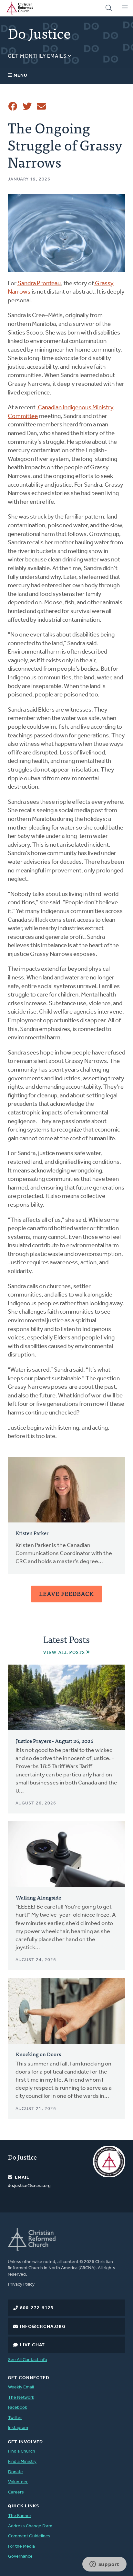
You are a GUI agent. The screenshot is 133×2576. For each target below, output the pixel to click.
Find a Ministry (22, 2462)
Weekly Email (21, 2387)
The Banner (20, 2516)
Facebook (18, 2408)
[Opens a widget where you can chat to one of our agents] (104, 2565)
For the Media (21, 2547)
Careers (16, 2492)
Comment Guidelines (29, 2536)
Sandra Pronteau (39, 284)
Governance (20, 2557)
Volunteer (18, 2482)
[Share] (13, 106)
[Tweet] (27, 106)
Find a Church (22, 2451)
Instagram (18, 2428)
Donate (15, 2472)
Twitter (15, 2418)
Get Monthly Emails (38, 56)
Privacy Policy (21, 2284)
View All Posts (64, 1652)
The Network (21, 2398)
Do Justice (22, 2157)
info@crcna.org (43, 2327)
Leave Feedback (66, 1594)
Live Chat (32, 2345)
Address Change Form (30, 2526)
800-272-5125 (37, 2308)
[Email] (41, 106)
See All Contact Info (28, 2360)
